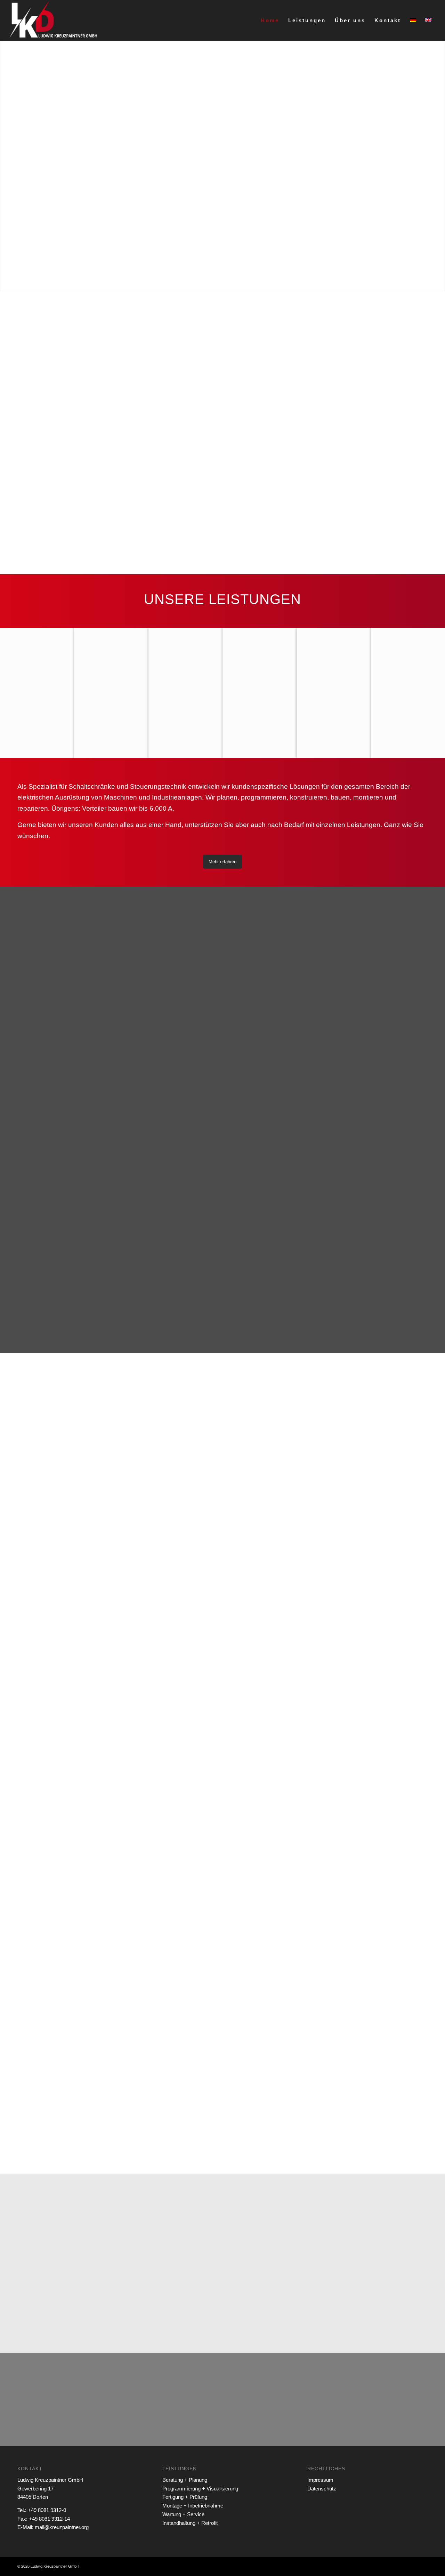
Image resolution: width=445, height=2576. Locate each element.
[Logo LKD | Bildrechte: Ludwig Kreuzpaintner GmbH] (54, 21)
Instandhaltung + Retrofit (190, 2523)
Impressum (320, 2480)
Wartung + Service (183, 2514)
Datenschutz (322, 2489)
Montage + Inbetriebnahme (193, 2506)
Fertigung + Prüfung (185, 2497)
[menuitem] (270, 21)
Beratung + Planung (185, 2480)
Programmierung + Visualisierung (200, 2489)
